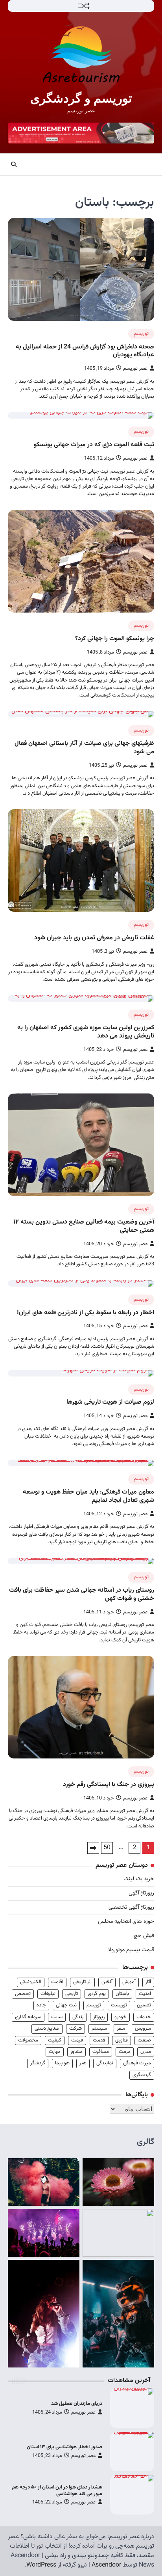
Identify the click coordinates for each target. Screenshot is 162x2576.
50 (107, 1848)
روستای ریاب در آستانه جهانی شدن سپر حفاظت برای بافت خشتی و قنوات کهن (82, 1594)
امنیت (145, 1994)
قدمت (99, 2040)
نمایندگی (105, 2063)
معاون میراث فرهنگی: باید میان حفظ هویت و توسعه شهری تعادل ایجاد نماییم (88, 1496)
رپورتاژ (99, 2017)
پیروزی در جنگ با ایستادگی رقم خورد (109, 1785)
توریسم (141, 334)
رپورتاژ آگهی (141, 1893)
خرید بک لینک (139, 1879)
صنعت (144, 2040)
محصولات (28, 2040)
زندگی (78, 2017)
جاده (41, 2005)
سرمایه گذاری (28, 2017)
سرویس (143, 2028)
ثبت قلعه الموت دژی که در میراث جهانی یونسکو (94, 445)
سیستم (99, 2028)
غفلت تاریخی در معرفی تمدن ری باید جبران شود (94, 938)
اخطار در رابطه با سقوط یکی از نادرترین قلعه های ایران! (86, 1313)
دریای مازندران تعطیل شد (77, 2404)
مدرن (146, 2052)
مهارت (55, 2052)
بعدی (93, 1848)
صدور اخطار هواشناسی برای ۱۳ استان (64, 2447)
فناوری (121, 2040)
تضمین (144, 2005)
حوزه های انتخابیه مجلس (126, 1922)
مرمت (125, 2052)
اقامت (57, 1982)
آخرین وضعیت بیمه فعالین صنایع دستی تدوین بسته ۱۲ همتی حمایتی (84, 1226)
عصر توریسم (135, 369)
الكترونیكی (31, 1982)
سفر (121, 2028)
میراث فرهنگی (137, 2063)
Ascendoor (106, 2565)
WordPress (41, 2565)
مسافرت (101, 2052)
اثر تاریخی (82, 1982)
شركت (75, 2028)
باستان (122, 1994)
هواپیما (62, 2063)
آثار (148, 1982)
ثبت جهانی (66, 2005)
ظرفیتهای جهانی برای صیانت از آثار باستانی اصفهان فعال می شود (84, 748)
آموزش (129, 1982)
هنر (83, 2063)
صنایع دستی (47, 2028)
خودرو (121, 2017)
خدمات (144, 2017)
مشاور (76, 2052)
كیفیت (55, 2040)
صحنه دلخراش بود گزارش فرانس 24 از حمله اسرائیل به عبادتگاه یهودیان (85, 351)
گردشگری (142, 2075)
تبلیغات (48, 1994)
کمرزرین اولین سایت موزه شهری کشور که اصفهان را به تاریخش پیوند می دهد (86, 1032)
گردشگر (38, 2063)
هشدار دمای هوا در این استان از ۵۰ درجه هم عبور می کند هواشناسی (57, 2491)
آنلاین (107, 1982)
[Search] (14, 164)
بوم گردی (97, 1994)
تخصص (23, 1994)
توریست (119, 2005)
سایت (57, 2017)
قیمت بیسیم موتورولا (131, 1950)
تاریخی (72, 1994)
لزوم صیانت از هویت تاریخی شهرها (110, 1402)
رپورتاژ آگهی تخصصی (131, 1907)
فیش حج (144, 1936)
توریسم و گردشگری (81, 98)
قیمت (77, 2040)
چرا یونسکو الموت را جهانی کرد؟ (115, 639)
